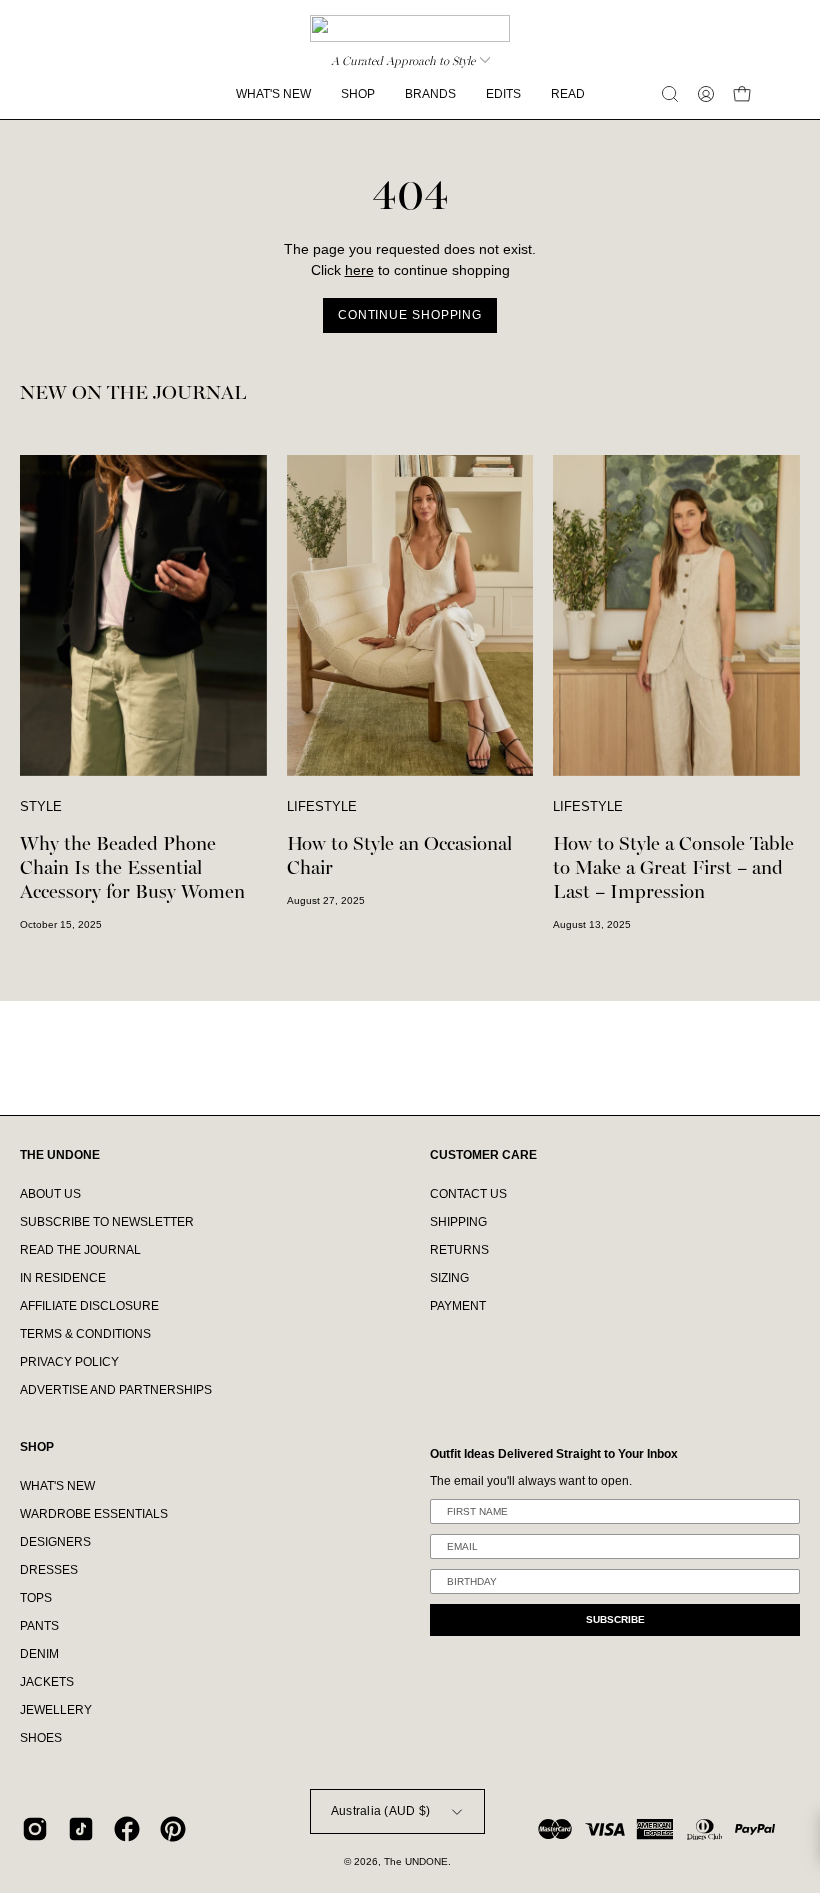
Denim (39, 1654)
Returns (459, 1250)
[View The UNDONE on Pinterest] (173, 1829)
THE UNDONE (60, 1155)
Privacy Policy (69, 1362)
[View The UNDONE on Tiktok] (81, 1829)
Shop (37, 1447)
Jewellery (56, 1710)
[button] (670, 94)
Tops (36, 1598)
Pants (39, 1626)
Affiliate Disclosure (89, 1306)
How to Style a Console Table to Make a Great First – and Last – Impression (673, 867)
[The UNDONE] (410, 28)
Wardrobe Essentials (94, 1514)
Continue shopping (410, 315)
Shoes (41, 1738)
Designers (55, 1542)
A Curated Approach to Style (403, 61)
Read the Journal (80, 1250)
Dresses (49, 1570)
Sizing (449, 1278)
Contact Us (468, 1194)
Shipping (458, 1222)
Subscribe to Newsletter (107, 1222)
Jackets (47, 1682)
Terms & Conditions (85, 1334)
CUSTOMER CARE (483, 1155)
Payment (458, 1306)
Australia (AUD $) (380, 1811)
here (359, 270)
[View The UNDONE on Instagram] (35, 1829)
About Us (50, 1194)
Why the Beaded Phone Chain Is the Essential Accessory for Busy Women (132, 867)
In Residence (63, 1278)
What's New (57, 1486)
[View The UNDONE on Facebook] (127, 1829)
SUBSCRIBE (615, 1619)
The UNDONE (416, 1861)
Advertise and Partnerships (116, 1390)
